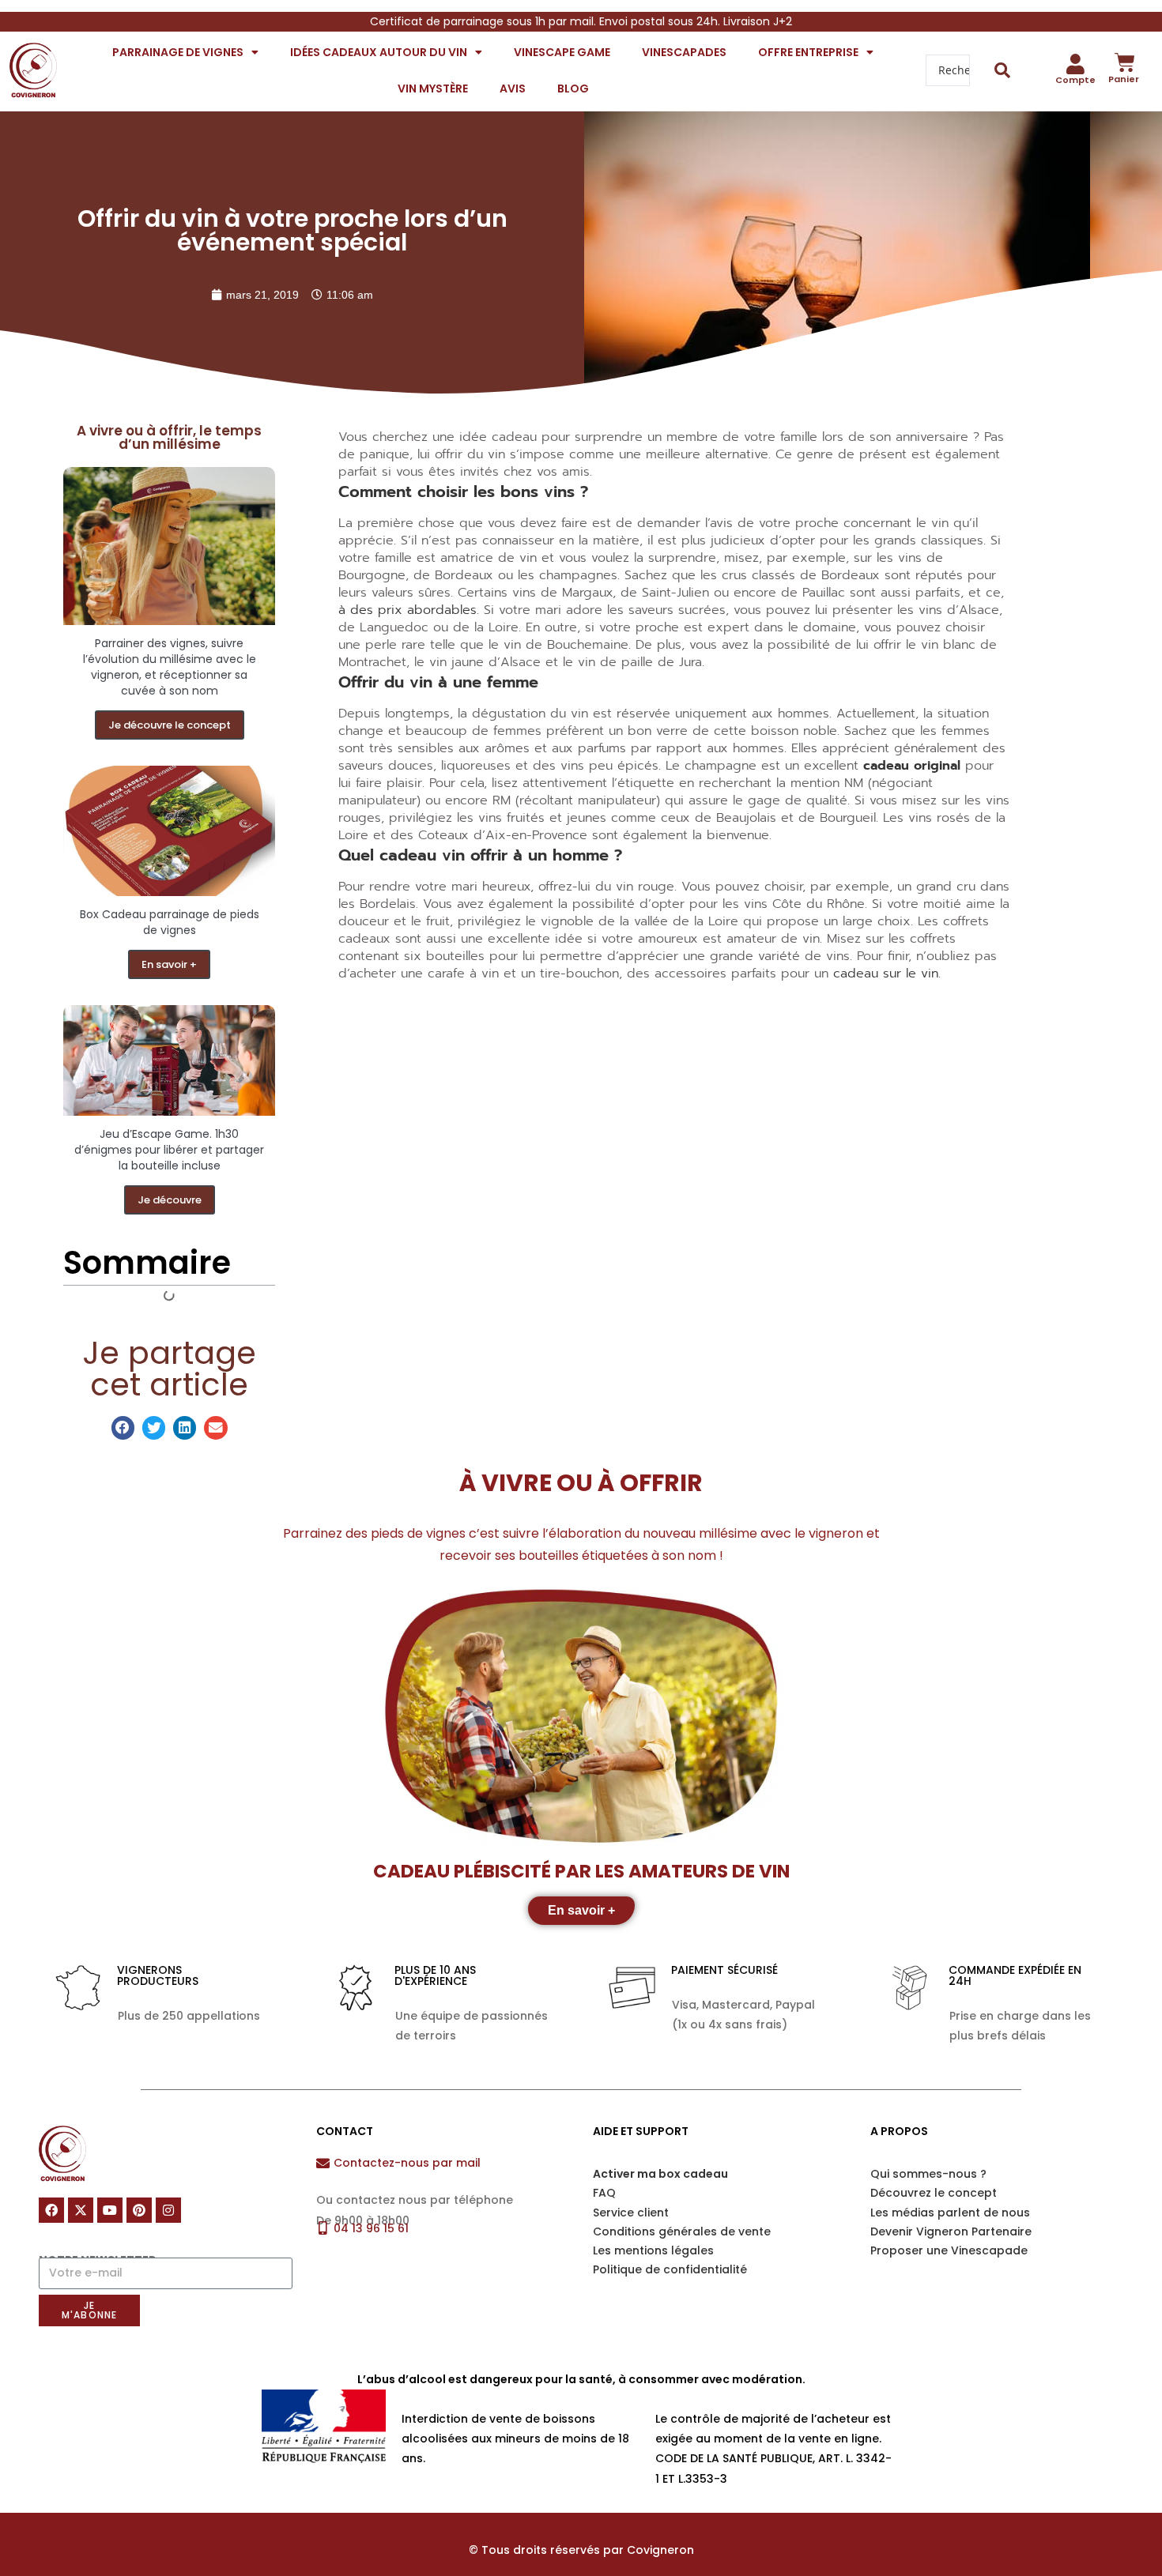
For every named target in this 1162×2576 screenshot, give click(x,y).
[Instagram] (168, 2210)
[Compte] (1076, 64)
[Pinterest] (139, 2210)
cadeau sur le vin (886, 974)
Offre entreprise (808, 52)
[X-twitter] (81, 2210)
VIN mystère (433, 89)
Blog (573, 89)
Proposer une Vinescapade (949, 2250)
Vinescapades (684, 52)
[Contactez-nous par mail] (323, 2163)
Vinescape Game (562, 52)
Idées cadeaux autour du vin (379, 52)
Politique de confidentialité (670, 2269)
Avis (513, 89)
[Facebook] (51, 2210)
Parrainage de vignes (178, 52)
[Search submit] (1003, 70)
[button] (123, 1427)
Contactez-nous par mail (407, 2163)
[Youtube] (110, 2210)
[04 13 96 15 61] (323, 2228)
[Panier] (1125, 62)
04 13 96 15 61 (371, 2228)
